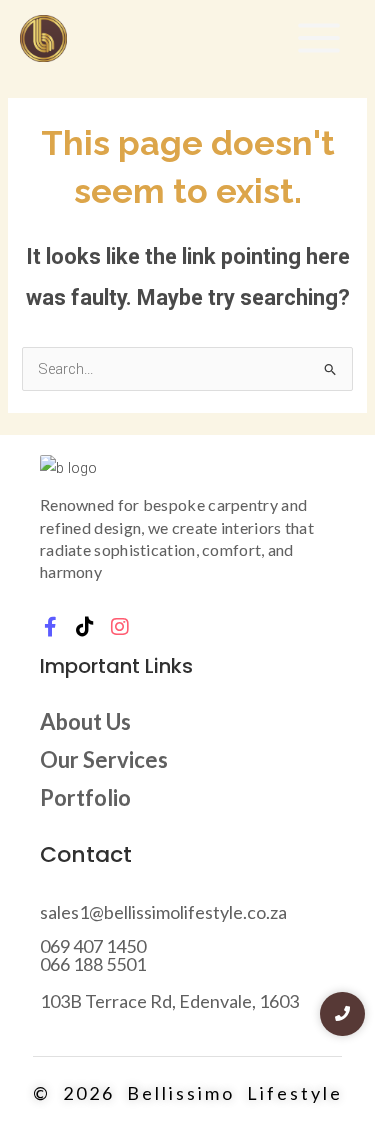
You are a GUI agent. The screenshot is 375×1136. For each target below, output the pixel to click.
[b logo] (68, 468)
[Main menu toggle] (319, 38)
